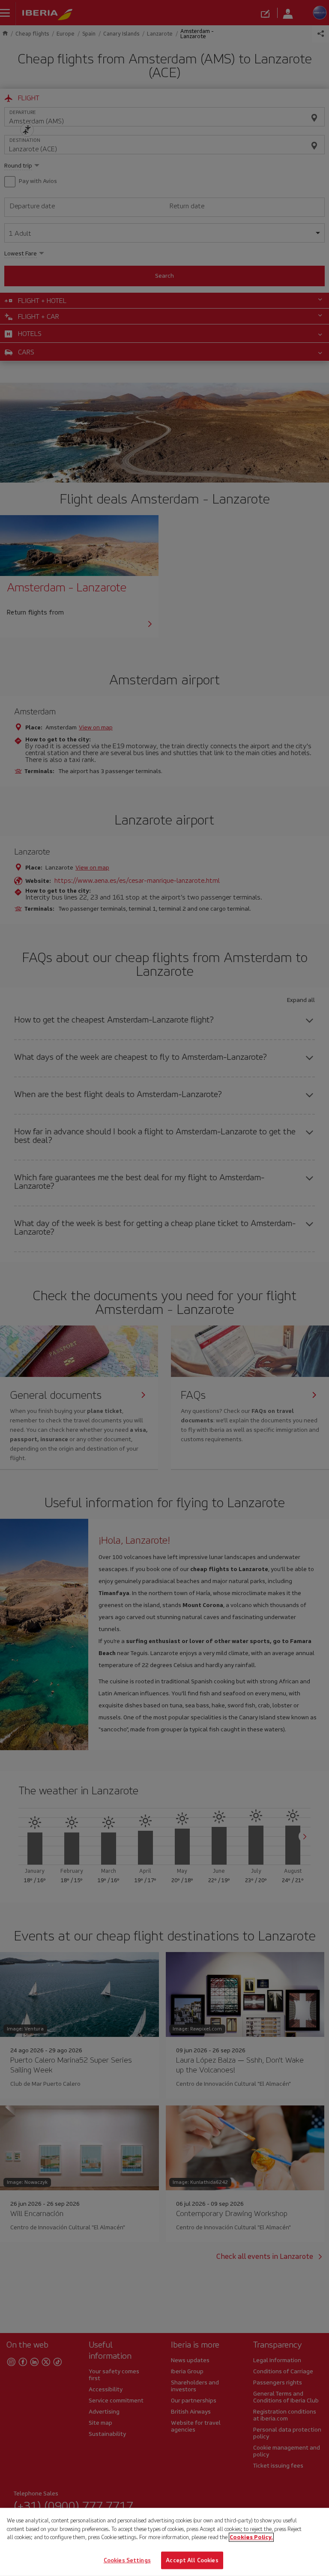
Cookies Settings (127, 2560)
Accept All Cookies (192, 2560)
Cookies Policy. (251, 2537)
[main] (164, 2542)
